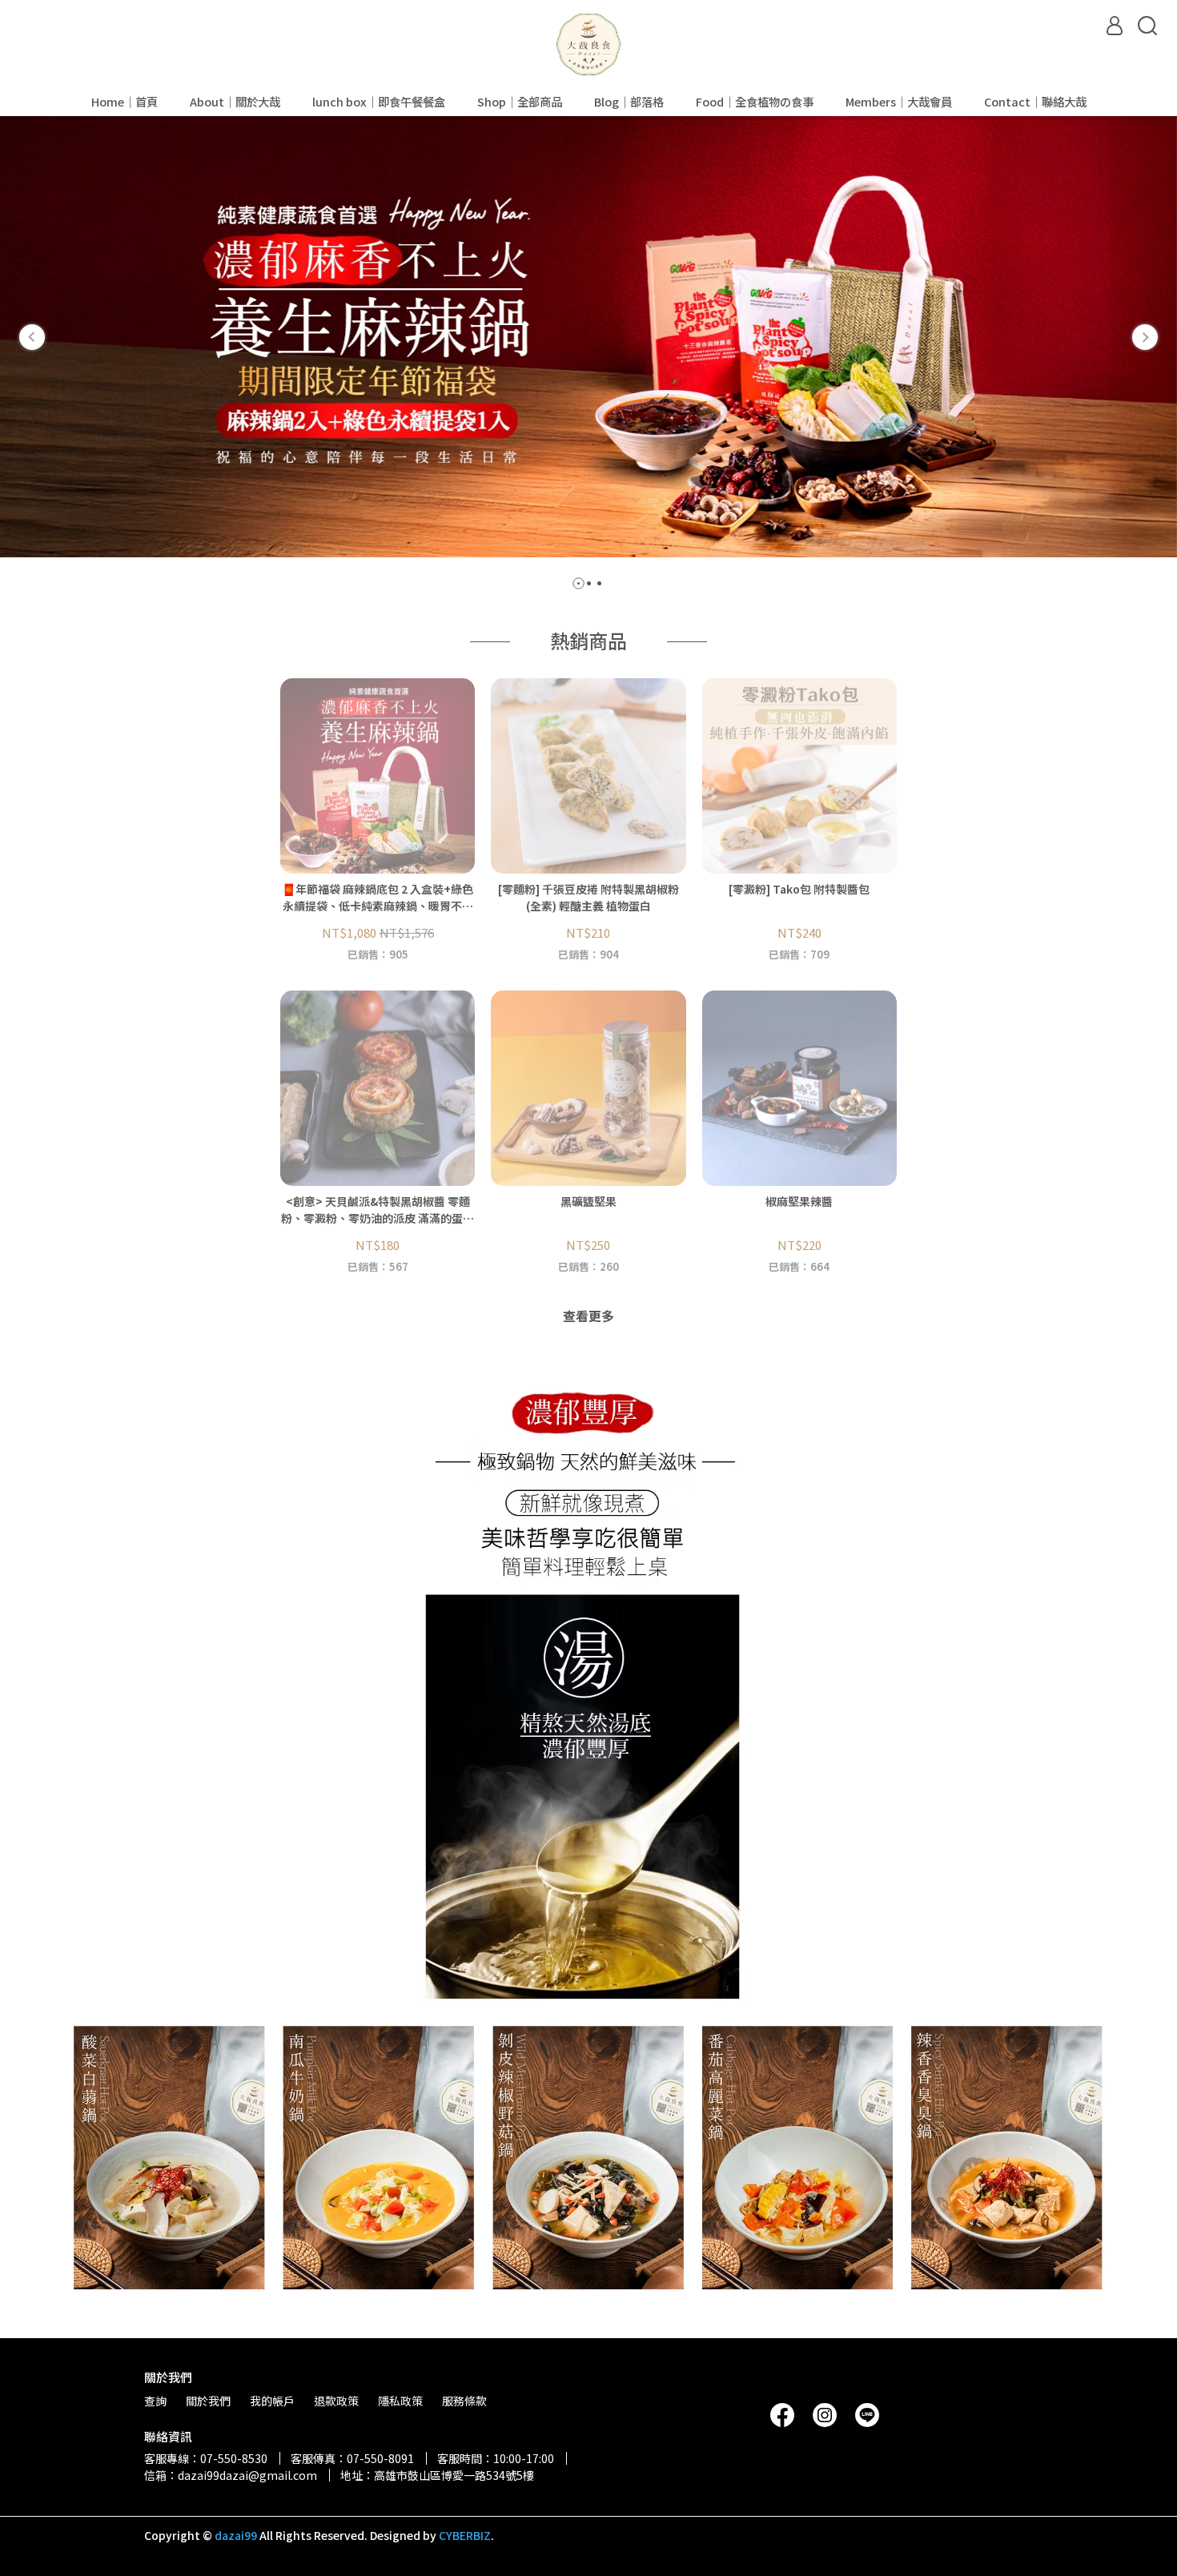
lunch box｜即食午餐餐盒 (379, 102)
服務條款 (464, 2401)
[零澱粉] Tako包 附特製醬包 (799, 889)
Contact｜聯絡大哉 (1035, 102)
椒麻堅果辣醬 (799, 1201)
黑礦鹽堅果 (588, 1201)
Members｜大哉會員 (899, 102)
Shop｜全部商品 (520, 102)
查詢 (155, 2401)
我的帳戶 (272, 2401)
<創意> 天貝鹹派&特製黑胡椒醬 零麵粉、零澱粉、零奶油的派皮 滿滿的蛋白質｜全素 (378, 1210)
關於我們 (208, 2401)
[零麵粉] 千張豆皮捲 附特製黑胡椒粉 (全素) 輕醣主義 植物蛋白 (588, 897)
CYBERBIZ (465, 2535)
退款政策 (336, 2401)
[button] (32, 337)
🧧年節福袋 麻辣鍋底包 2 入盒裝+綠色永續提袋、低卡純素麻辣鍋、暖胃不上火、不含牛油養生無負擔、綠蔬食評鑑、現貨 (378, 898)
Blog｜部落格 (629, 102)
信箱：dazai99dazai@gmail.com (231, 2475)
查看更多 (588, 1316)
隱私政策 (400, 2401)
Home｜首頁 (125, 102)
